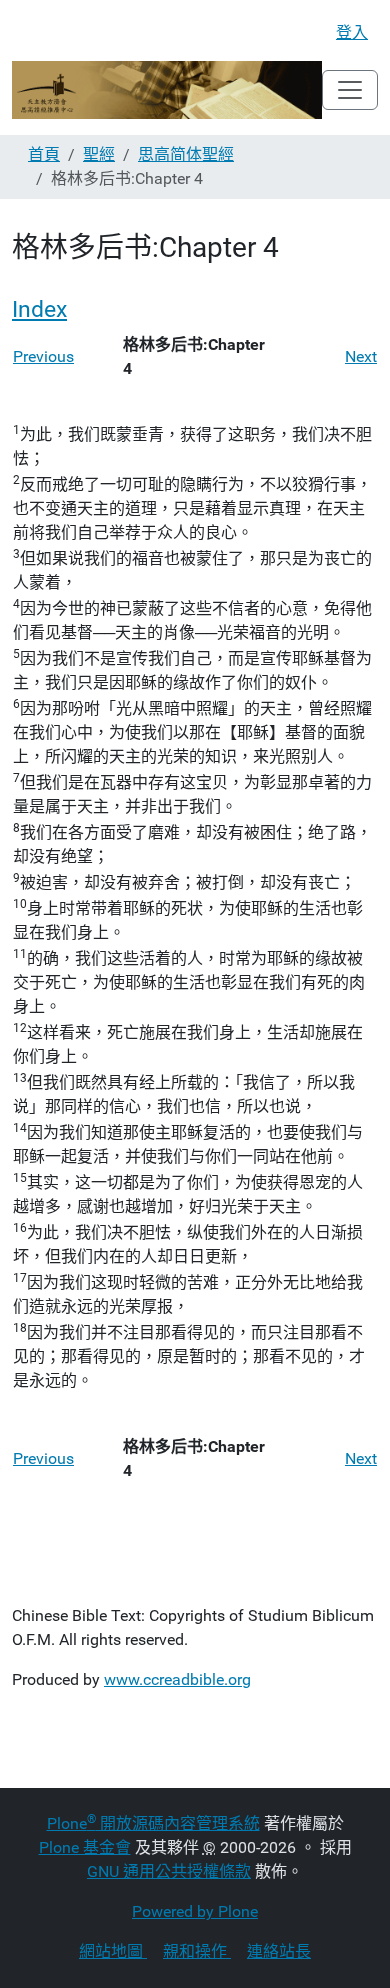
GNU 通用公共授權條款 (169, 1871)
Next (361, 356)
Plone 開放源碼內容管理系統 (153, 1823)
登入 (352, 32)
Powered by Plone (195, 1911)
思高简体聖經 (186, 154)
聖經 (99, 154)
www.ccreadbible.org (177, 1679)
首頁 (44, 154)
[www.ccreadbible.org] (167, 90)
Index (39, 309)
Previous (43, 356)
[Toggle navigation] (350, 90)
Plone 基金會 (85, 1847)
